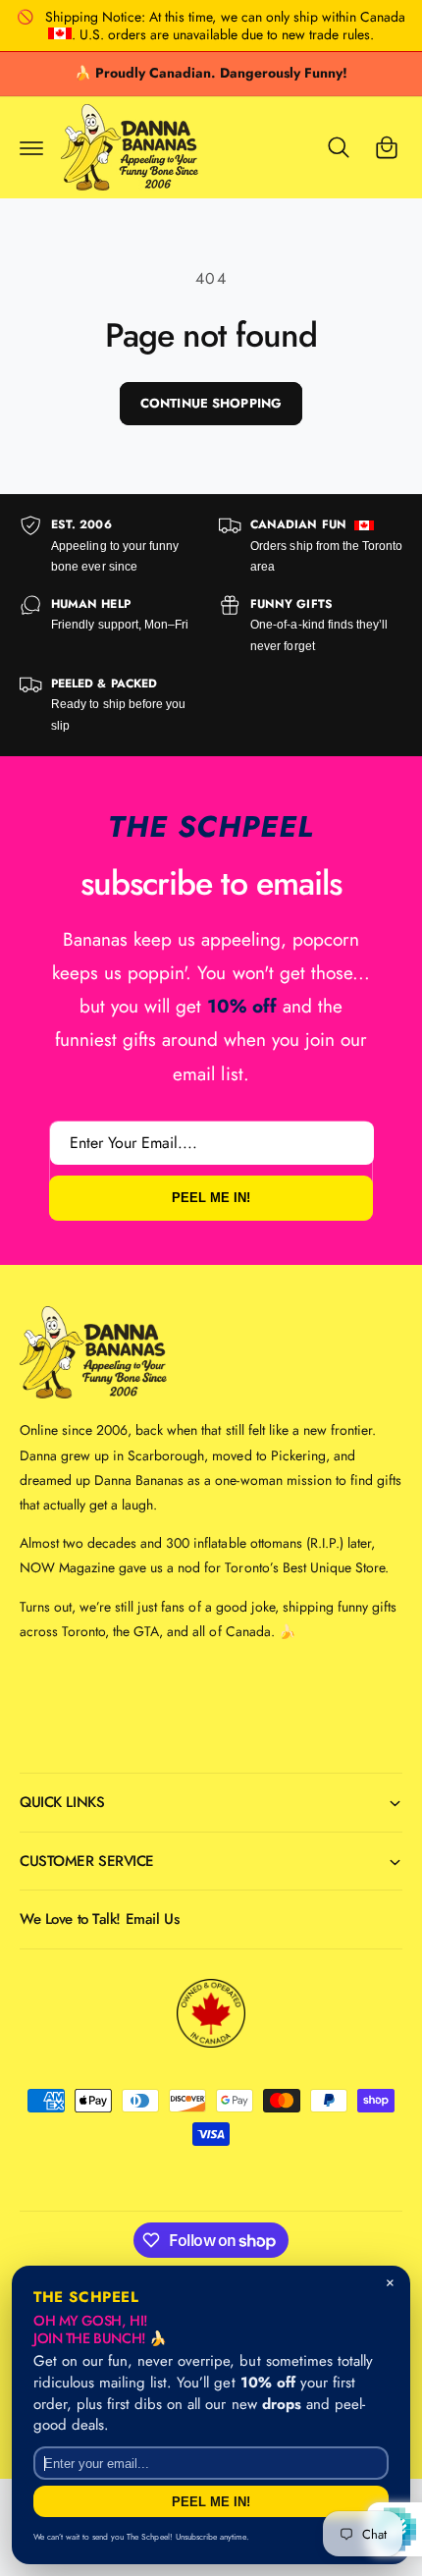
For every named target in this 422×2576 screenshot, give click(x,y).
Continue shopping (211, 403)
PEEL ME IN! (211, 1199)
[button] (31, 147)
